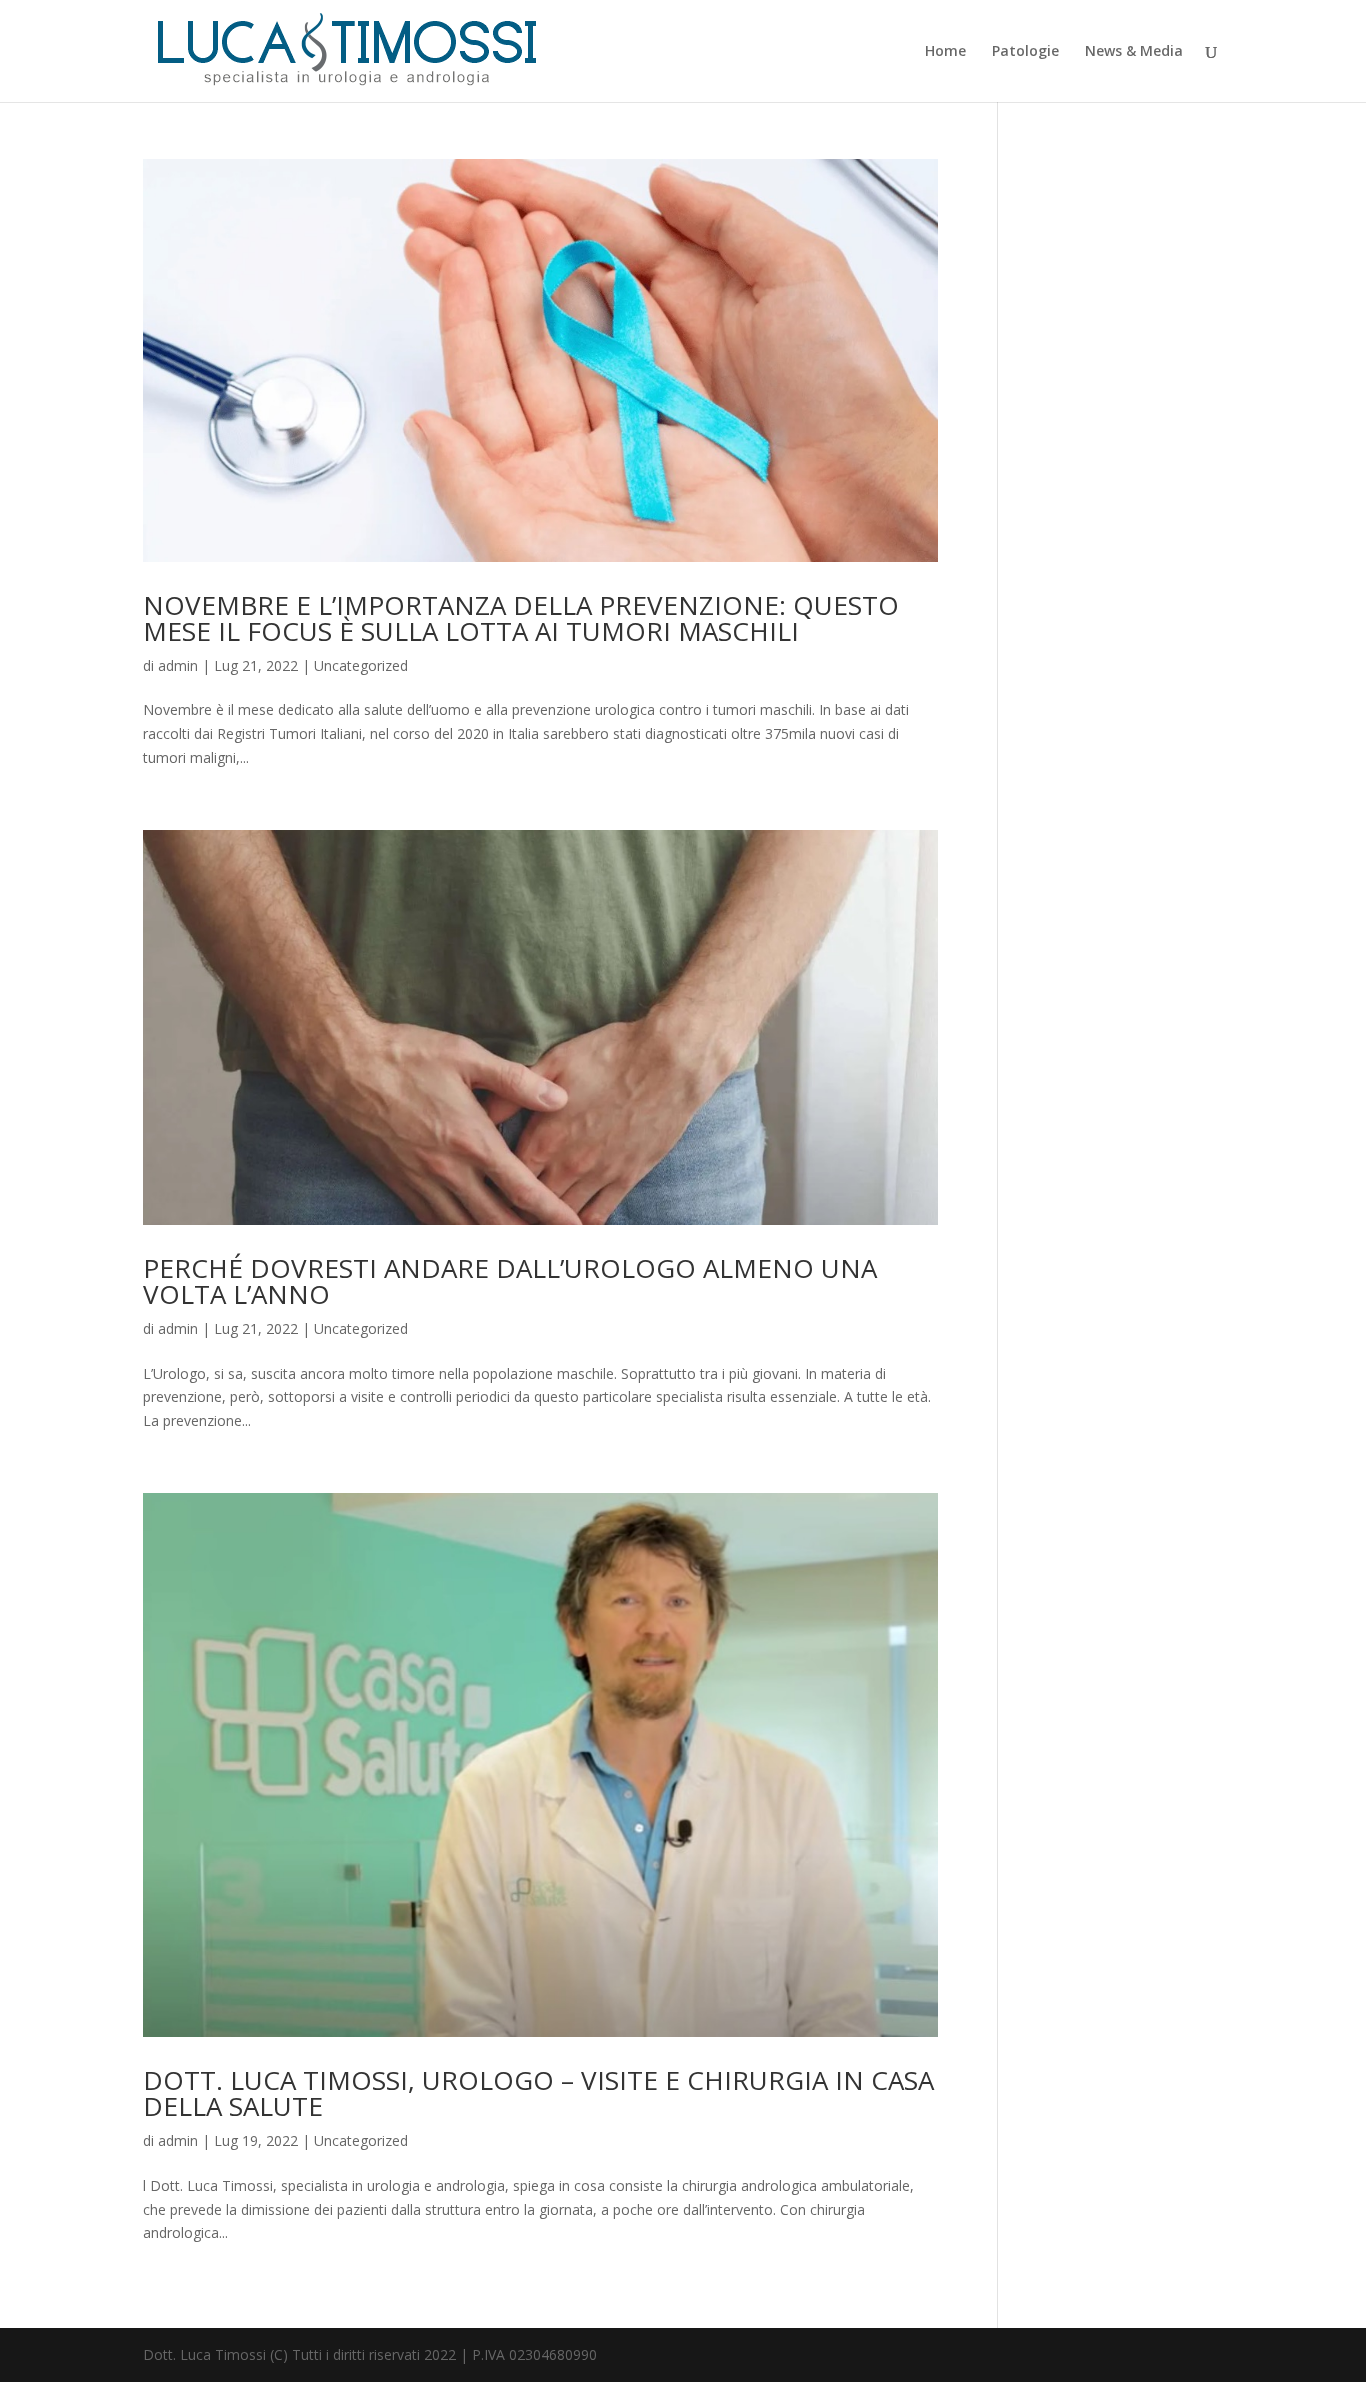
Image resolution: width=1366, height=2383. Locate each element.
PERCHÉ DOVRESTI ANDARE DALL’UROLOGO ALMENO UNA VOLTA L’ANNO (510, 1281)
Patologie (1025, 52)
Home (945, 52)
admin (178, 665)
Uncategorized (361, 665)
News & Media (1134, 52)
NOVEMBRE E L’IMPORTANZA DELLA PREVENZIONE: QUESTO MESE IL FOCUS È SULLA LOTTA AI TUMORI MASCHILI (521, 618)
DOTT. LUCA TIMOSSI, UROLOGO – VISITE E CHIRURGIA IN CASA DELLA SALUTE (538, 2093)
